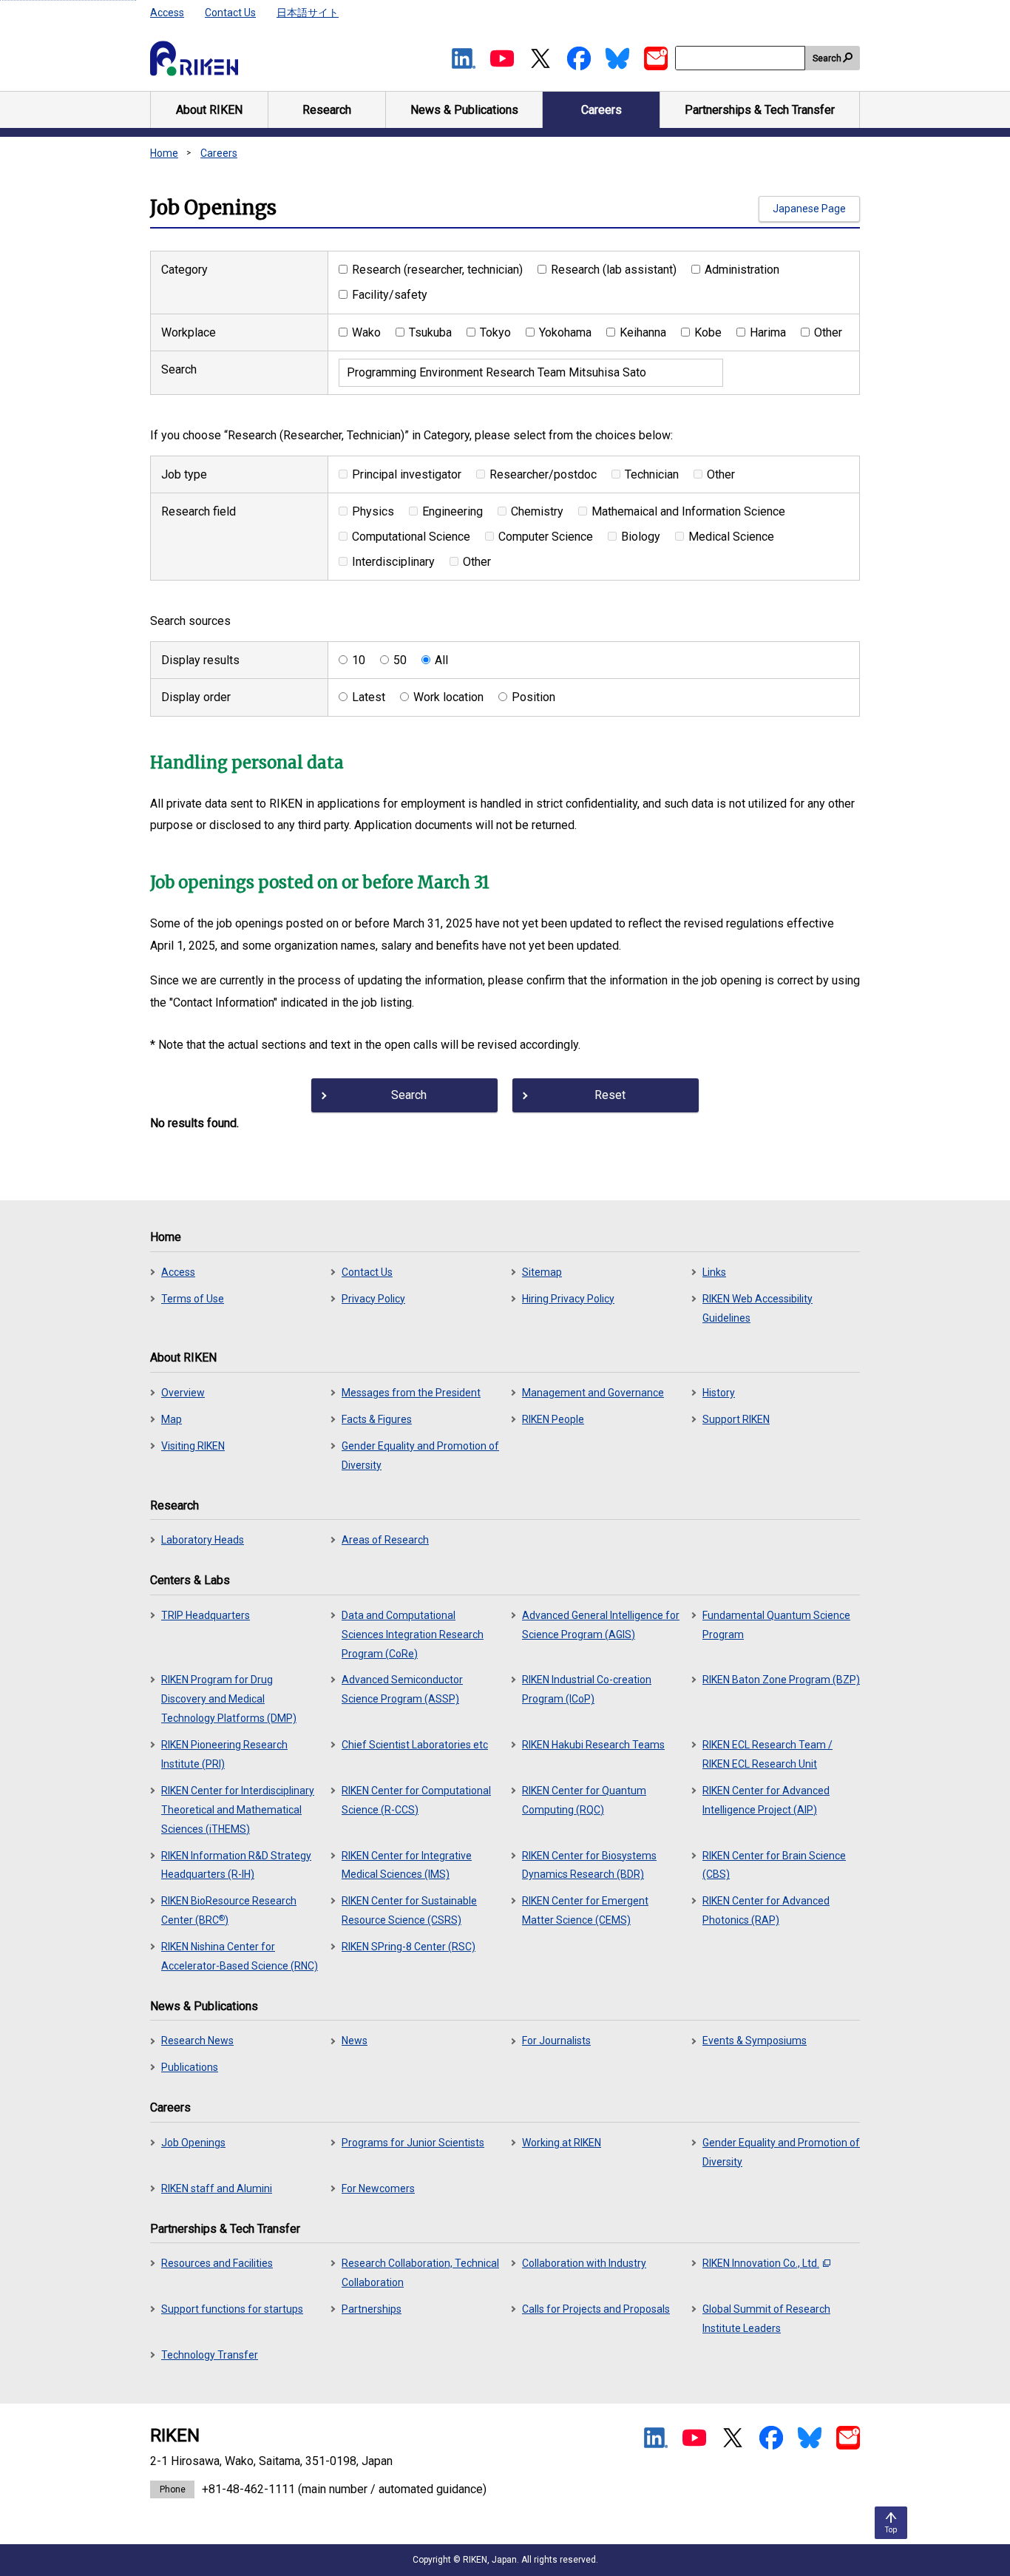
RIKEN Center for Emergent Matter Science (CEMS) (585, 1910)
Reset (610, 1095)
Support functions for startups (232, 2309)
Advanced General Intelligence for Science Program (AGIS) (601, 1625)
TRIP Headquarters (206, 1615)
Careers (219, 153)
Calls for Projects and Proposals (596, 2309)
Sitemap (542, 1272)
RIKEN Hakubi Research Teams (593, 1745)
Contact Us (230, 13)
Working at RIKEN (562, 2143)
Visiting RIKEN (193, 1446)
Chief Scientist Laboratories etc (415, 1745)
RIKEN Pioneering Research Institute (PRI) (224, 1754)
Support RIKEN (736, 1419)
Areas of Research (385, 1540)
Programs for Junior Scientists (413, 2143)
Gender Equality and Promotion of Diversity (420, 1456)
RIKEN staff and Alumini (217, 2188)
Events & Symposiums (755, 2041)
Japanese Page (809, 209)
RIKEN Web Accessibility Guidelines (757, 1308)
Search (827, 58)
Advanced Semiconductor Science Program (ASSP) (402, 1689)
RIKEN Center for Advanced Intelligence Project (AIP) (766, 1800)
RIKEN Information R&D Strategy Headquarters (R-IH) (236, 1865)
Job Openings (193, 2143)
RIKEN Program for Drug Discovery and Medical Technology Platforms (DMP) (229, 1699)
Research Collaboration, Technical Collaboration (420, 2273)
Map (172, 1419)
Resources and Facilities (217, 2263)
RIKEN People (553, 1419)
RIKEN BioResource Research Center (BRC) (229, 1910)
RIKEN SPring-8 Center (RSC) (409, 1947)
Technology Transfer (210, 2355)
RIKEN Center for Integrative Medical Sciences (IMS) (407, 1865)
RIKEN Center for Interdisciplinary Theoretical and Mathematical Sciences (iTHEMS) (238, 1810)
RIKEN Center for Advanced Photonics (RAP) (766, 1910)
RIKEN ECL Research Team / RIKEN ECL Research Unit (767, 1754)
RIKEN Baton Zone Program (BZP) (781, 1680)
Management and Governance (593, 1393)
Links (714, 1272)
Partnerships (372, 2309)
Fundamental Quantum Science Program (776, 1625)
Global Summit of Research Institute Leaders (766, 2319)
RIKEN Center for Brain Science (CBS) (774, 1865)
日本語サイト (308, 13)
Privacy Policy (373, 1299)
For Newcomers (378, 2188)
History (719, 1393)
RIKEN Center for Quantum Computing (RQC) (584, 1800)
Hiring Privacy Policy (568, 1299)
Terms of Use (193, 1299)
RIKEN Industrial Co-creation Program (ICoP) (587, 1689)
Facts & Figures (377, 1419)
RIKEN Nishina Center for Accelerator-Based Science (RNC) (240, 1956)
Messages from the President (411, 1393)
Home (164, 153)
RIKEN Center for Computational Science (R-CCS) (416, 1800)
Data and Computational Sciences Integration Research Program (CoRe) (413, 1634)
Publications (190, 2067)
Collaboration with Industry (584, 2263)
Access (167, 13)
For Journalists (556, 2041)
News (355, 2041)
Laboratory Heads (203, 1540)
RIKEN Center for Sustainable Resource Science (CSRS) (409, 1910)
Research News (197, 2041)
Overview (183, 1393)
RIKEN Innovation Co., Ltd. (761, 2263)
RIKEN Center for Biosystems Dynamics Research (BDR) (589, 1865)
